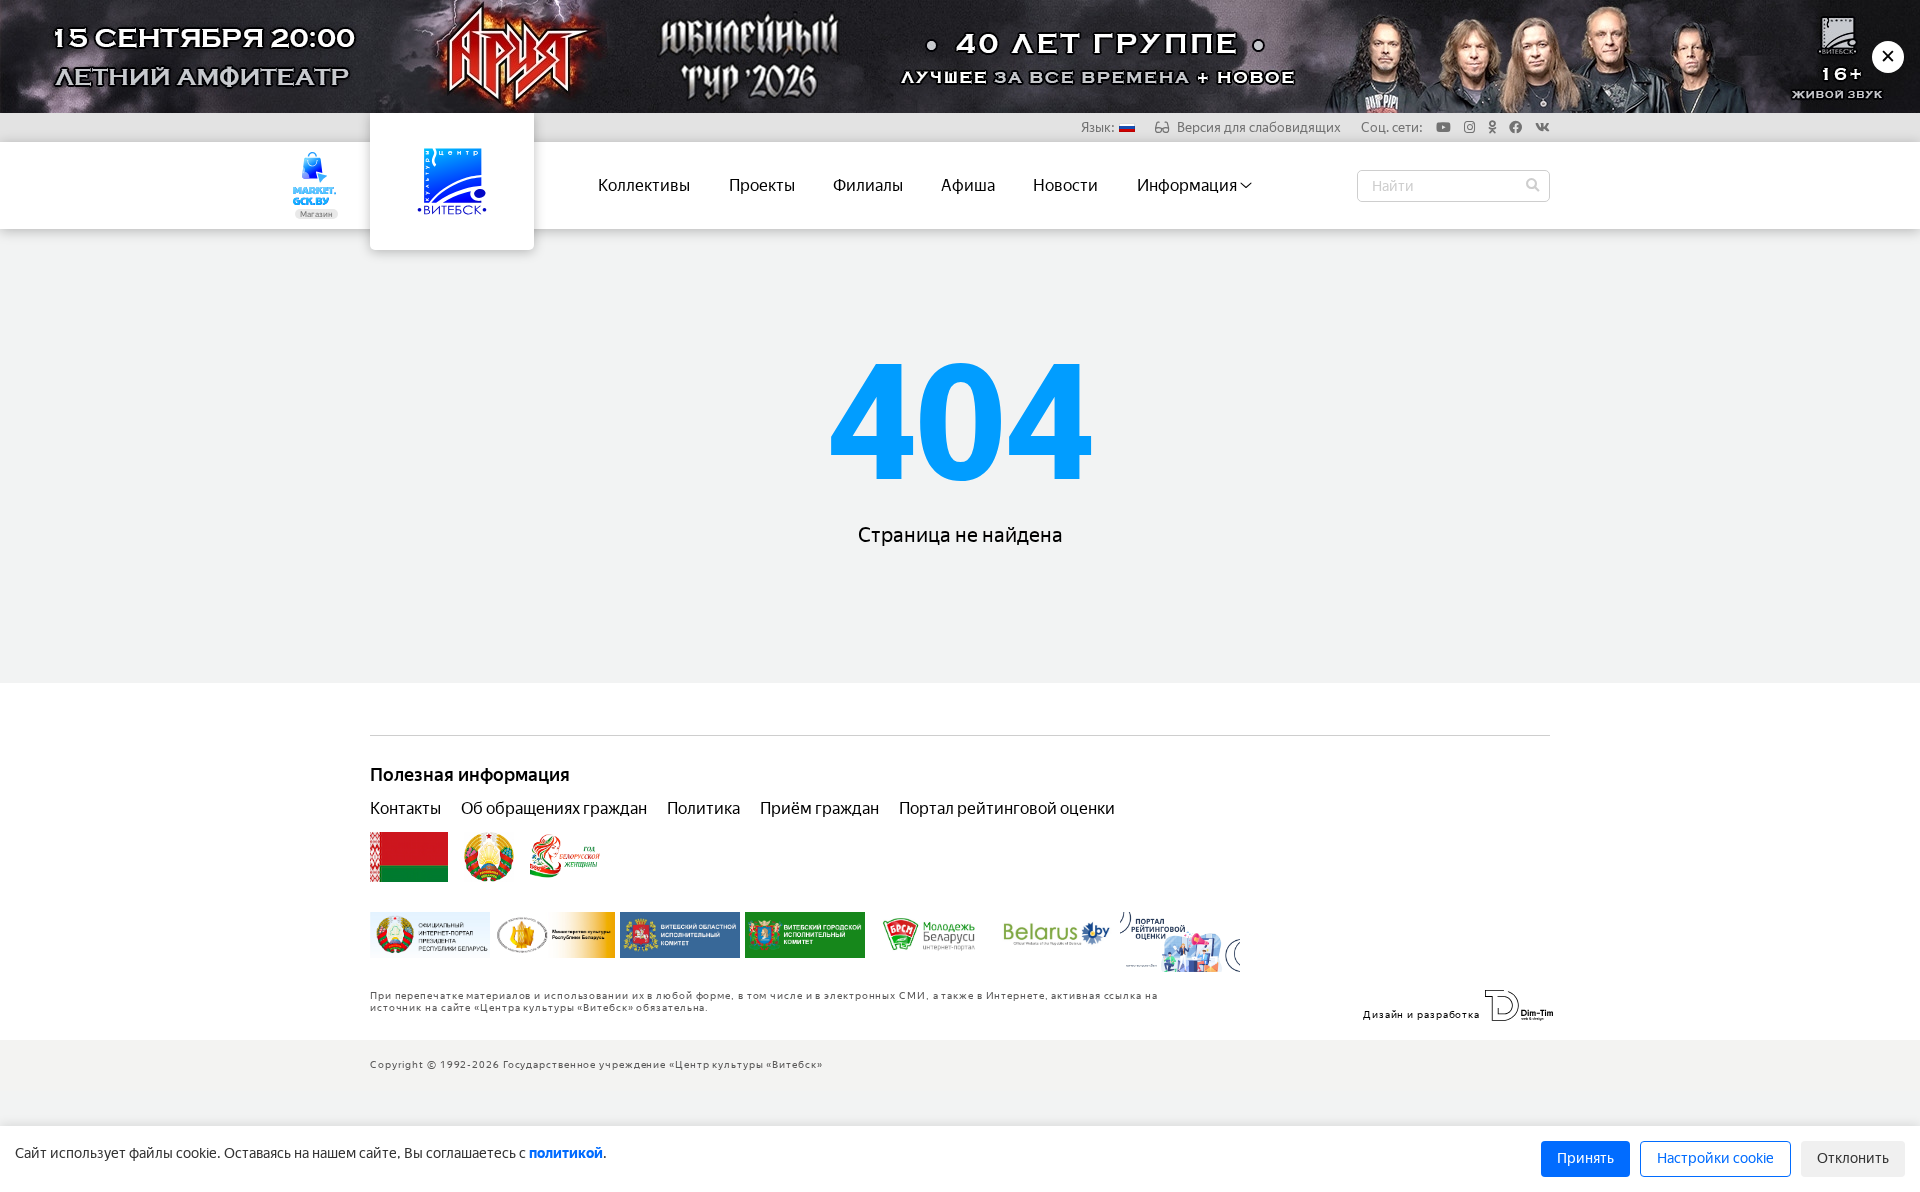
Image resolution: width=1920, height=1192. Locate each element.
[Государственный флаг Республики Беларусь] (409, 857)
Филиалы (868, 185)
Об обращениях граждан (554, 808)
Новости (1065, 185)
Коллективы (644, 185)
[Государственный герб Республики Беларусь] (489, 857)
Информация (1188, 185)
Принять (1585, 1158)
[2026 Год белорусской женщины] (565, 857)
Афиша (968, 185)
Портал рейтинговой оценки (1007, 808)
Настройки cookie (1715, 1158)
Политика (703, 808)
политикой (566, 1153)
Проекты (762, 185)
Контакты (405, 808)
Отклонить (1853, 1158)
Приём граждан (819, 808)
